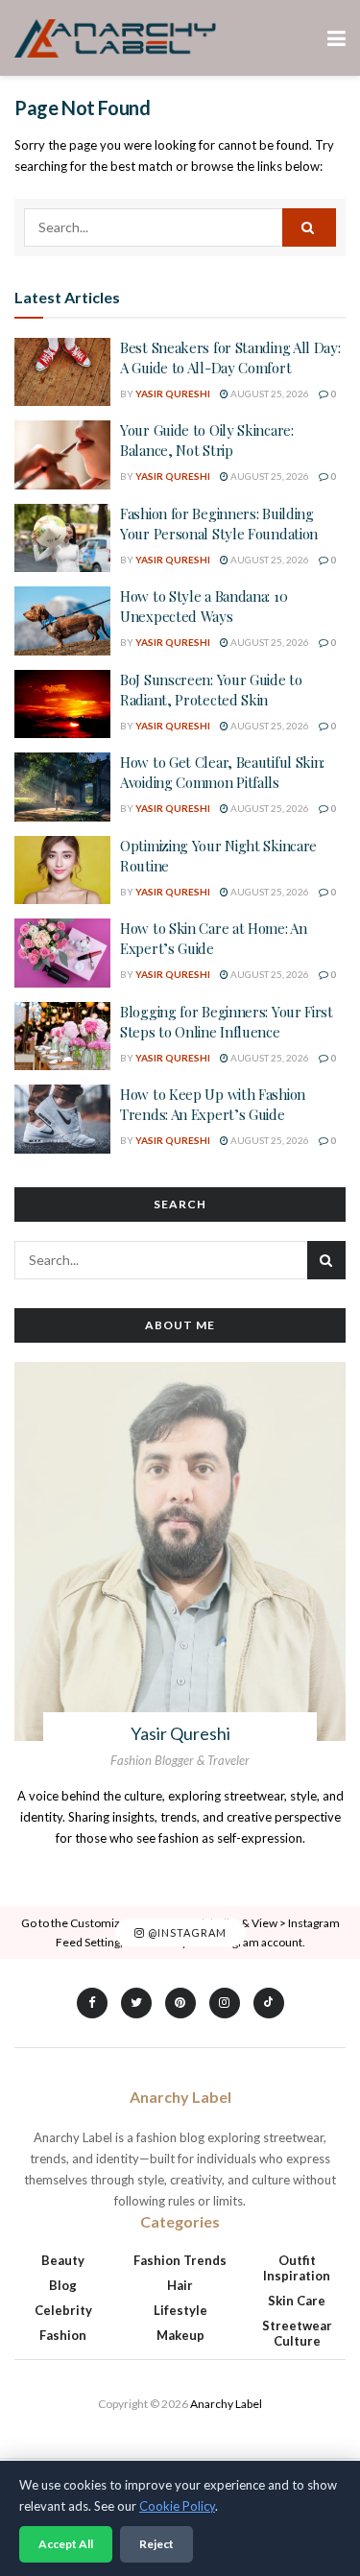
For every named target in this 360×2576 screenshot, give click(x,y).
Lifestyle (180, 2310)
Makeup (180, 2335)
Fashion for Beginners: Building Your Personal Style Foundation (219, 524)
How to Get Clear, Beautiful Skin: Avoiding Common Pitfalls (222, 772)
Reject (156, 2544)
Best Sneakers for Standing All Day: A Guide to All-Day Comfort (230, 358)
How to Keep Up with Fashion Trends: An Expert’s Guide (213, 1104)
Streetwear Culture (297, 2333)
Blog (63, 2285)
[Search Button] (309, 227)
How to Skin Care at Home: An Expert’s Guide (214, 938)
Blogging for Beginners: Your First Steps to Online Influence (227, 1022)
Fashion (63, 2335)
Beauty (63, 2260)
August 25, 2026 (269, 394)
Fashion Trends (180, 2260)
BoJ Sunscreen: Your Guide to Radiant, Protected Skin (211, 690)
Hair (180, 2285)
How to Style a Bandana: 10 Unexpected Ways (204, 606)
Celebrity (63, 2310)
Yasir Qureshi (173, 394)
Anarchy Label (226, 2404)
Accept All (66, 2544)
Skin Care (297, 2301)
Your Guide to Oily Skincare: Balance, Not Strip (207, 440)
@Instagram (186, 1932)
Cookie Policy (177, 2506)
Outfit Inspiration (297, 2268)
